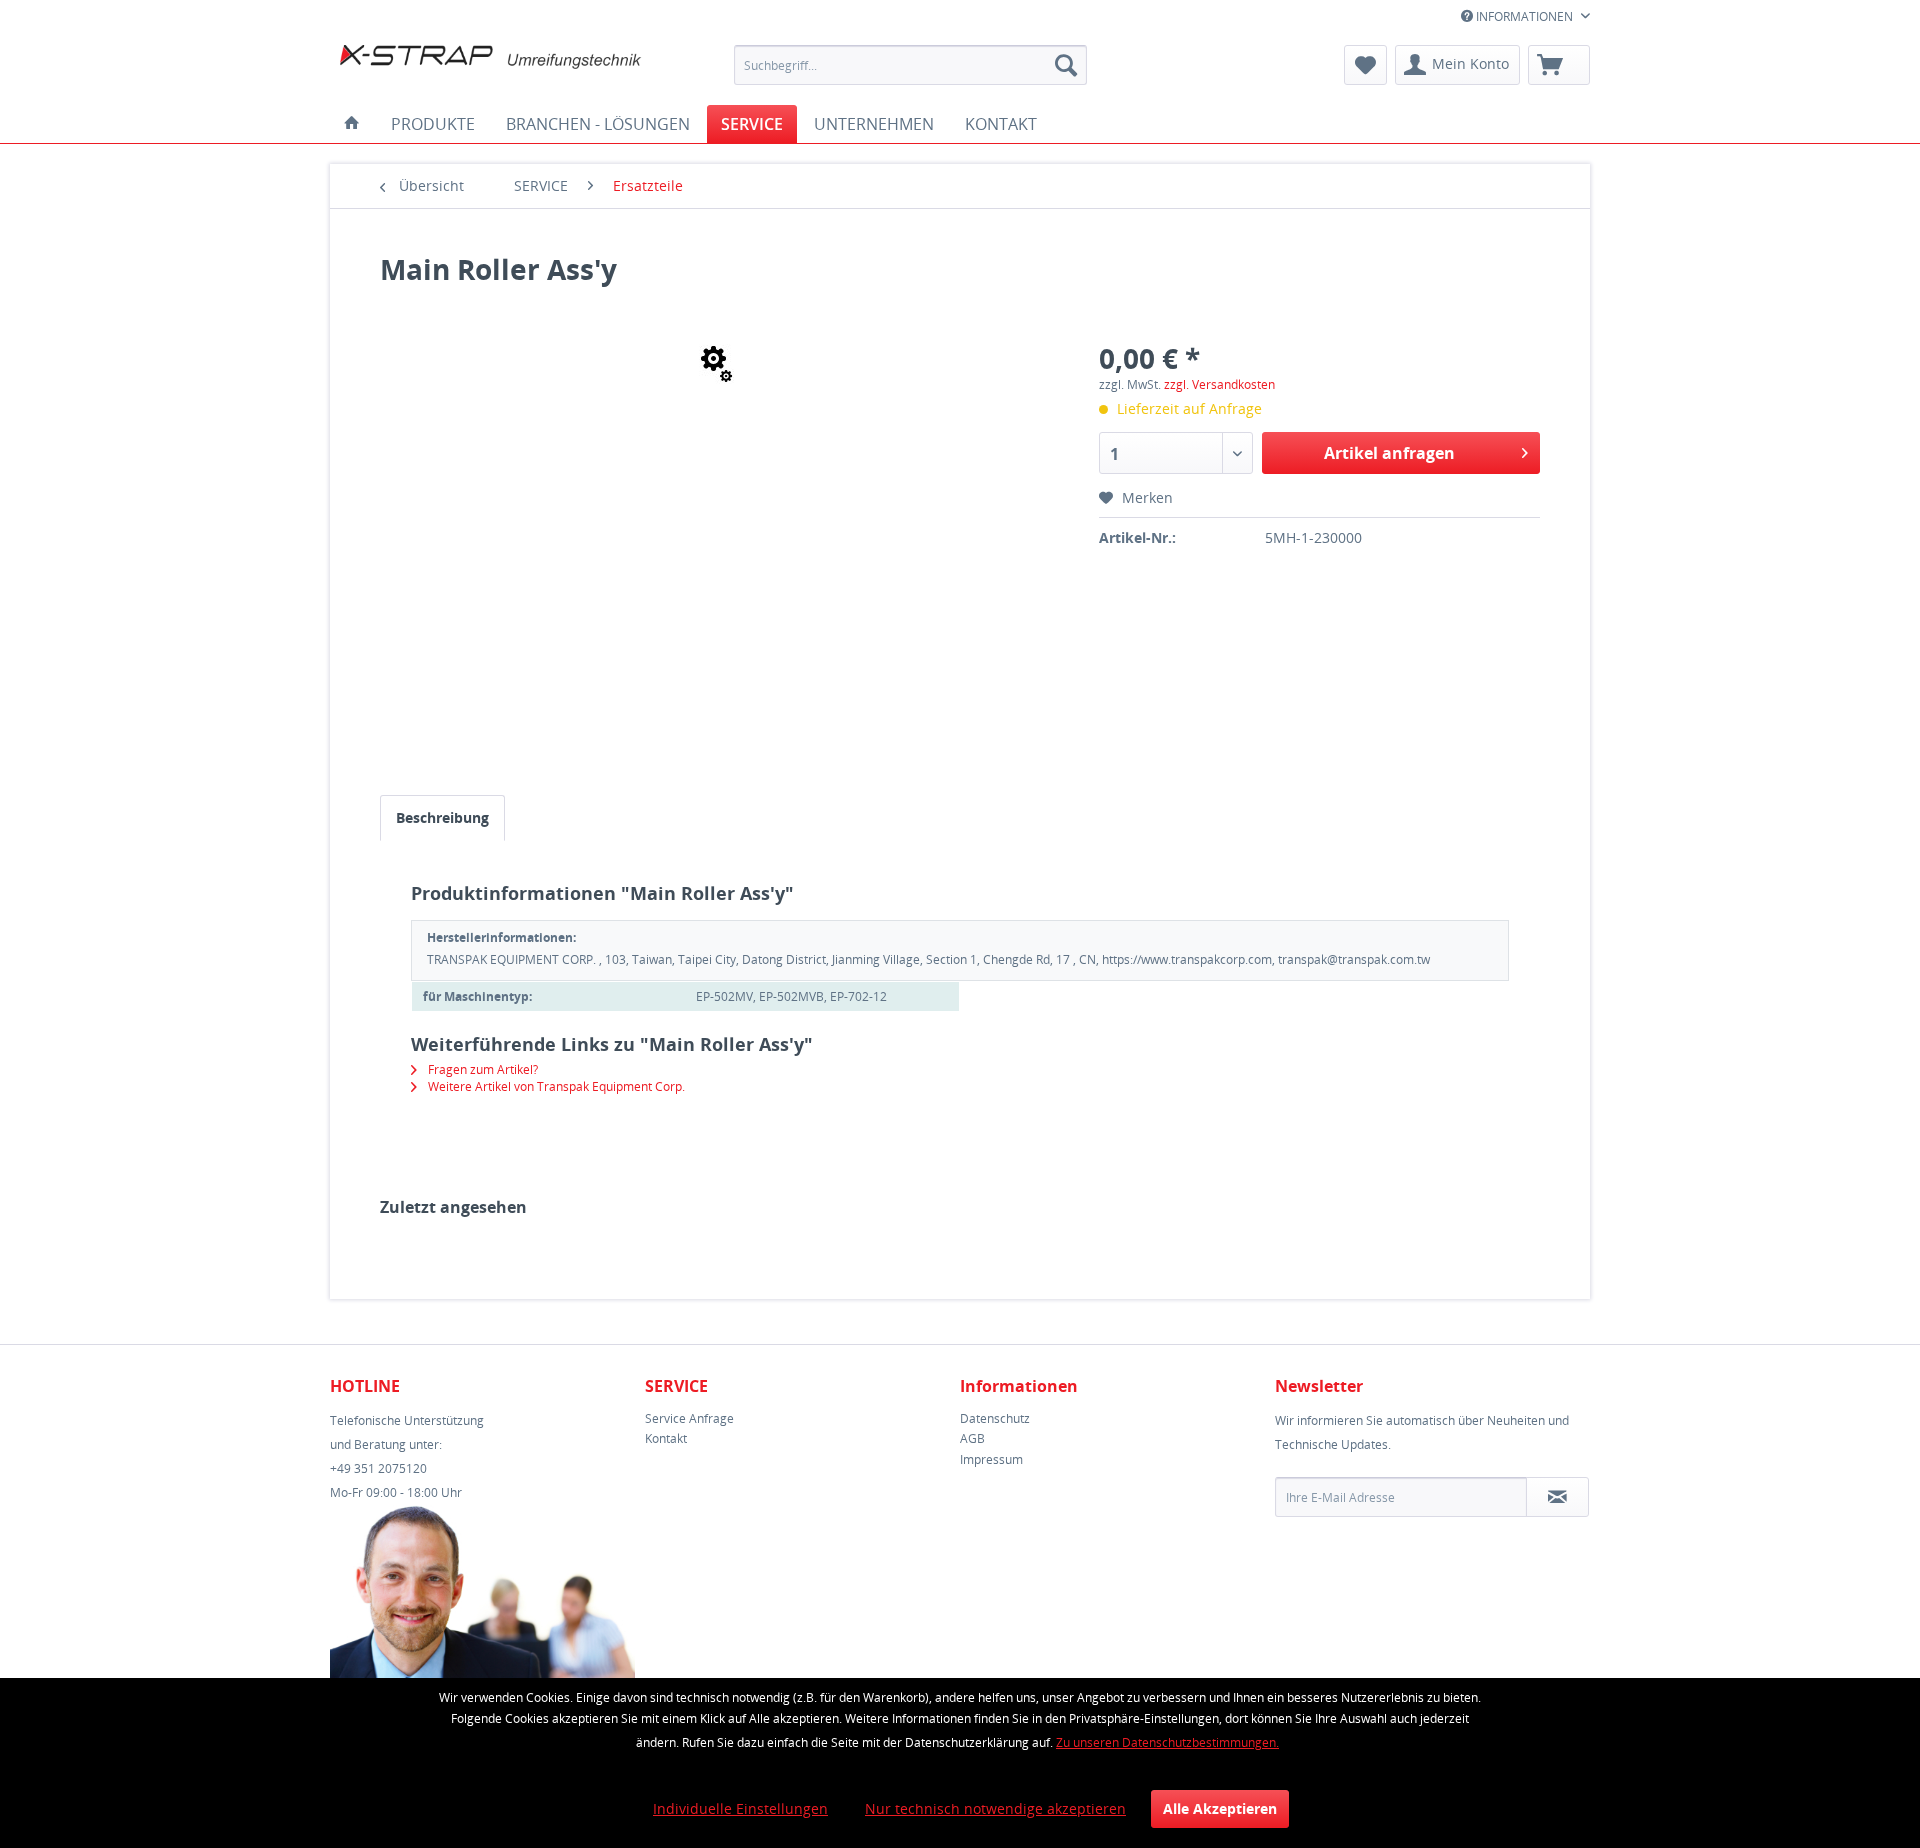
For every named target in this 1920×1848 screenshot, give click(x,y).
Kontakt (666, 1438)
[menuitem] (910, 65)
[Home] (352, 124)
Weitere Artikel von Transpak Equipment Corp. (555, 1086)
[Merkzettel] (1365, 65)
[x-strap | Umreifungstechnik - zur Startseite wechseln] (491, 70)
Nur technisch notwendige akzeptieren (995, 1808)
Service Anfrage (689, 1418)
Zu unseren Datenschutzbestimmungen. (1167, 1742)
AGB (972, 1438)
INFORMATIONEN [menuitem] (1524, 16)
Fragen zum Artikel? (481, 1069)
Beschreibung (442, 817)
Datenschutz (995, 1418)
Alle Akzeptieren (1220, 1808)
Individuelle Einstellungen (740, 1808)
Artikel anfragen (1389, 453)
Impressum (991, 1459)
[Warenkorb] (1559, 65)
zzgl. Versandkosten (1219, 384)
